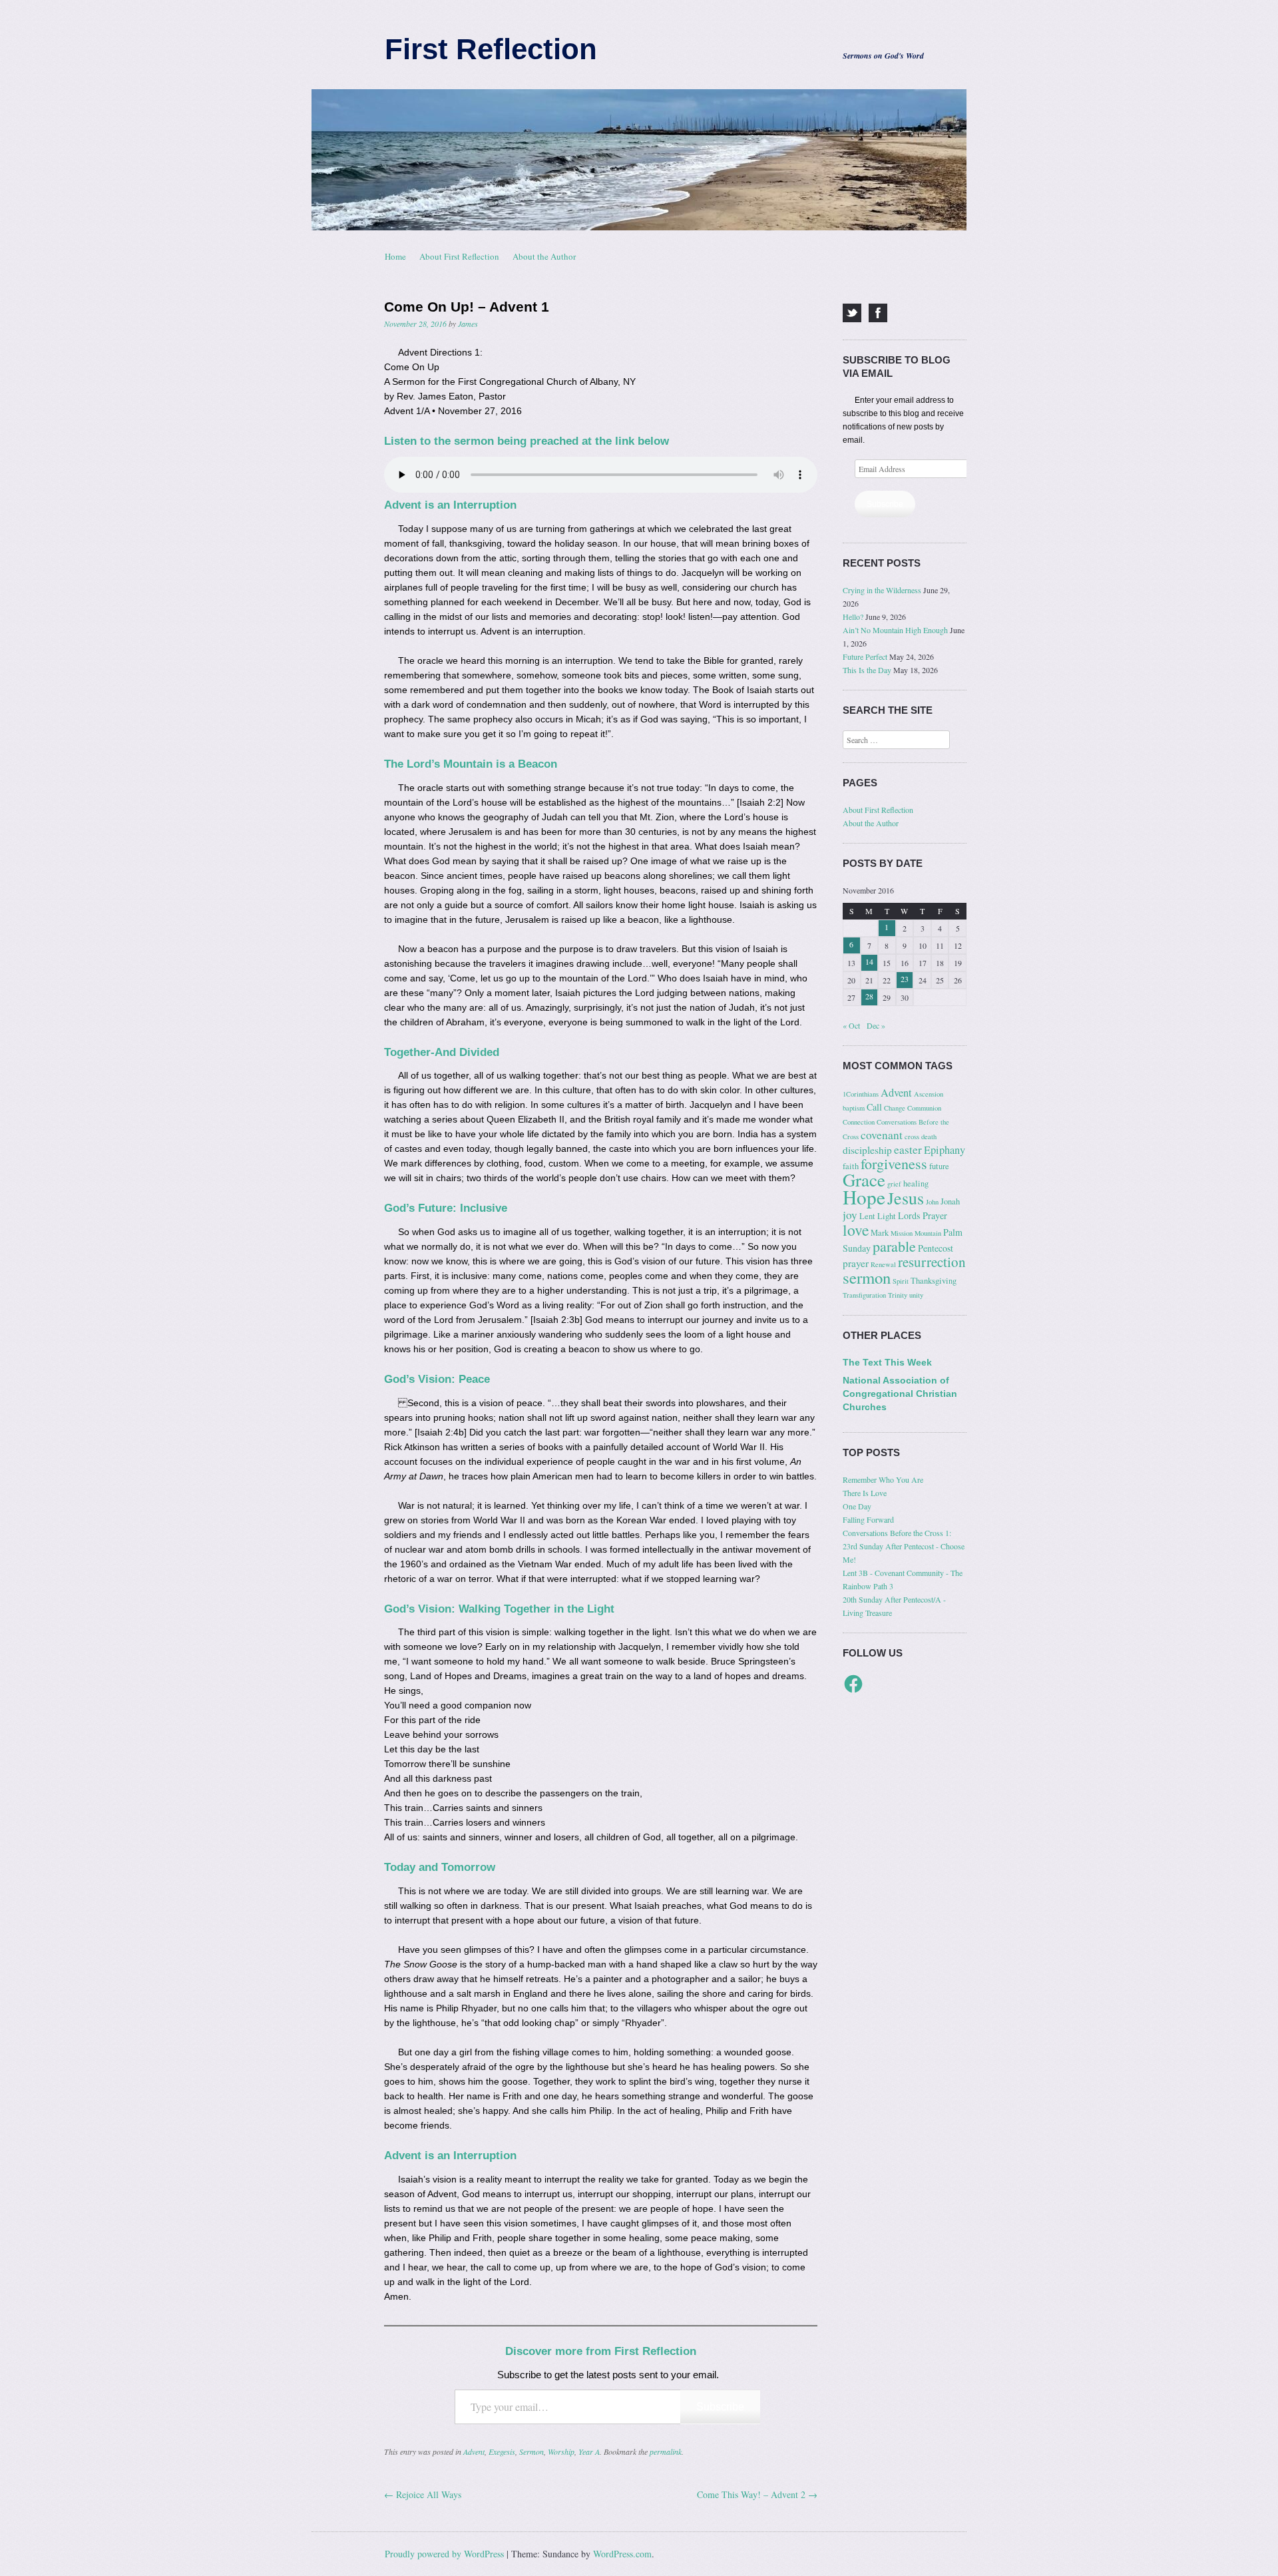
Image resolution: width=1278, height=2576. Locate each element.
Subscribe (720, 2407)
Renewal (883, 1264)
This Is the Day (867, 670)
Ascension (929, 1094)
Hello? (853, 617)
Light (887, 1216)
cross (912, 1137)
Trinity (898, 1295)
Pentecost (936, 1248)
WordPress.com (622, 2554)
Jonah (950, 1201)
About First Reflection (459, 256)
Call (874, 1107)
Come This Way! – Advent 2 (757, 2494)
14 (869, 961)
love (856, 1230)
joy (850, 1215)
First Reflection (491, 49)
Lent (867, 1216)
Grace (864, 1180)
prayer (856, 1263)
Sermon (532, 2451)
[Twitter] (852, 313)
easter (908, 1150)
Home (395, 256)
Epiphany (945, 1150)
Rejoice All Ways (423, 2494)
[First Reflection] (639, 160)
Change (895, 1108)
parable (894, 1246)
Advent (474, 2451)
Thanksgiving (934, 1281)
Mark (880, 1233)
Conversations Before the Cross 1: (897, 1533)
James (468, 324)
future (939, 1166)
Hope (864, 1197)
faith (851, 1166)
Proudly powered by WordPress (444, 2554)
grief (894, 1184)
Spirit (901, 1281)
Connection (859, 1122)
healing (916, 1183)
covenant (882, 1135)
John (932, 1202)
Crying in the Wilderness (882, 590)
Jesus (906, 1198)
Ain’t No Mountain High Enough (895, 630)
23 (905, 979)
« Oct (851, 1025)
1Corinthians (861, 1094)
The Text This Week (887, 1362)
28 (869, 996)
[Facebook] (878, 313)
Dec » (876, 1025)
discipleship (867, 1150)
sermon (867, 1277)
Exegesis (502, 2451)
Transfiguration (864, 1295)
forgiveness (894, 1163)
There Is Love (865, 1493)
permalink (666, 2451)
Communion (924, 1108)
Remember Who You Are (883, 1479)
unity (916, 1295)
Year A (589, 2451)
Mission (902, 1233)
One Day (857, 1506)
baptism (854, 1108)
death (929, 1137)
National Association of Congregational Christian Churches (900, 1394)
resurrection (932, 1262)
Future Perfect (865, 656)
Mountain (928, 1233)
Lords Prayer (923, 1215)
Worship (561, 2451)
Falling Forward (868, 1519)
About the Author (544, 256)
